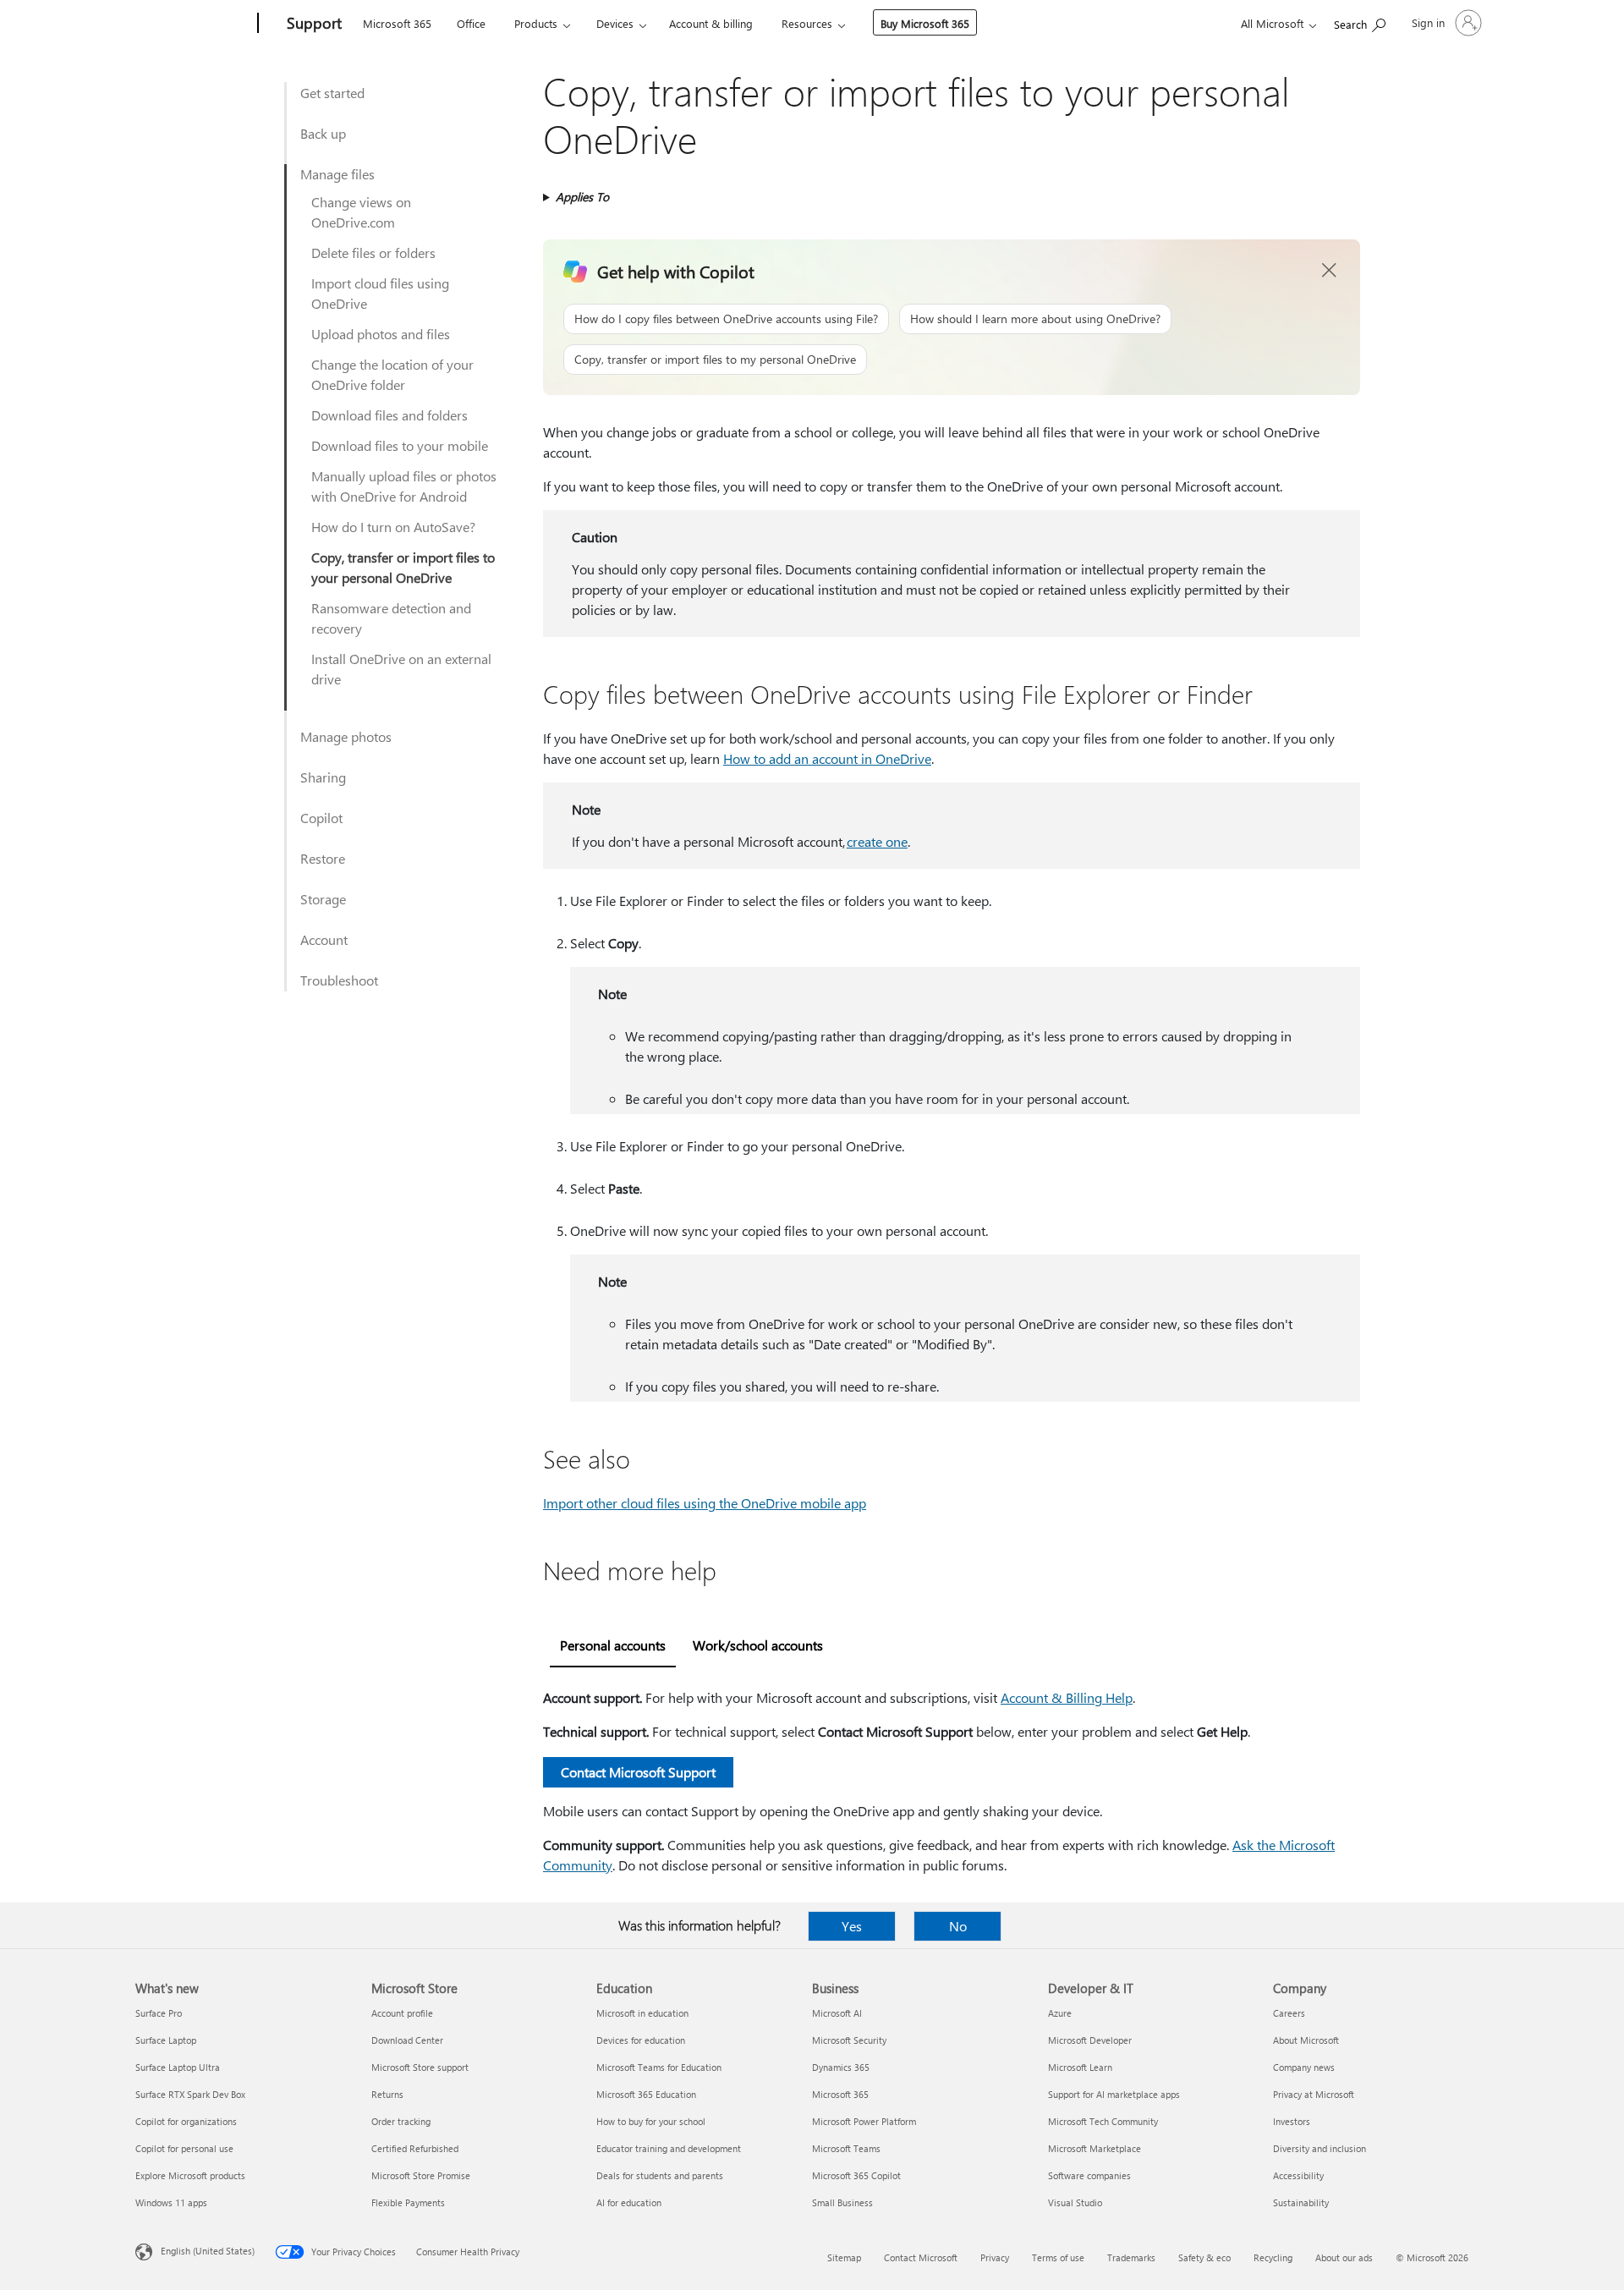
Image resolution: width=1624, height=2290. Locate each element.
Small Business (842, 2202)
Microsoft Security (849, 2040)
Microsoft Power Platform (864, 2121)
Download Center (407, 2040)
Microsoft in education (642, 2013)
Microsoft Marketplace (1095, 2148)
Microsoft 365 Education (646, 2094)
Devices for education (641, 2040)
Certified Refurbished (415, 2148)
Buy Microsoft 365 (925, 23)
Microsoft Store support (420, 2067)
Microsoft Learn (1080, 2067)
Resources (807, 23)
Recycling (1273, 2257)
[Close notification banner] (1330, 271)
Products (536, 23)
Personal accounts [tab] (613, 1645)
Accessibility (1298, 2175)
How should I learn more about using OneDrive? (1035, 319)
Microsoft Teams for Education (659, 2067)
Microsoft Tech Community (1103, 2121)
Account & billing (711, 23)
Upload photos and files (381, 334)
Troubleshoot (339, 980)
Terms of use (1058, 2257)
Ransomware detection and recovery (391, 618)
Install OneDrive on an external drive (401, 669)
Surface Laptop (166, 2040)
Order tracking (401, 2121)
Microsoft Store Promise (421, 2175)
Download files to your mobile (400, 445)
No (958, 1926)
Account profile (402, 2013)
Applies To (582, 197)
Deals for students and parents (660, 2175)
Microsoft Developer (1090, 2040)
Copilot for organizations (186, 2121)
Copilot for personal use (184, 2148)
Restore (323, 858)
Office (471, 23)
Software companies (1089, 2175)
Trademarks (1131, 2257)
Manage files (337, 174)
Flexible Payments (408, 2202)
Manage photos (346, 736)
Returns (387, 2094)
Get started (332, 93)
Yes (852, 1926)
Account (324, 939)
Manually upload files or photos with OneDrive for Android (404, 486)
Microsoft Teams (846, 2148)
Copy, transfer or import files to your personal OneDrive (403, 567)
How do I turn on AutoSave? (393, 527)
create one (877, 841)
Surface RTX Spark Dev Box (190, 2094)
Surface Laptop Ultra (178, 2067)
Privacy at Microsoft (1314, 2094)
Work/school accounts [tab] (758, 1645)
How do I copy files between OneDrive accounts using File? (726, 319)
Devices (615, 23)
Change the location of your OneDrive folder (392, 374)
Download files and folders (390, 415)
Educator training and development (669, 2148)
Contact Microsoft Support (638, 1772)
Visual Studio (1075, 2202)
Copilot (321, 818)
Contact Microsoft (921, 2257)
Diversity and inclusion (1319, 2148)
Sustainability (1301, 2202)
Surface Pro (159, 2013)
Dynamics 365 (841, 2067)
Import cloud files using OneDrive (380, 293)
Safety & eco (1204, 2257)
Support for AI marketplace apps (1114, 2094)
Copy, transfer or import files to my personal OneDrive (715, 359)
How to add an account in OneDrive (827, 758)
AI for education (629, 2202)
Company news (1304, 2067)
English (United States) (208, 2251)
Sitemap (844, 2257)
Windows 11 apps (171, 2202)
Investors (1292, 2121)
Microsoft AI (837, 2013)
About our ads (1344, 2257)
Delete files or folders (373, 253)
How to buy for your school (651, 2121)
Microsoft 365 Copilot (856, 2175)
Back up (323, 133)
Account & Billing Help (1067, 1697)
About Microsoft (1306, 2040)
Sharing (323, 777)
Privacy (995, 2257)
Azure (1060, 2013)
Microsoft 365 (397, 23)
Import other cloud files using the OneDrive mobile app (705, 1503)
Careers (1289, 2013)
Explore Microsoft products (190, 2175)
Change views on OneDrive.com (361, 212)
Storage (323, 899)
